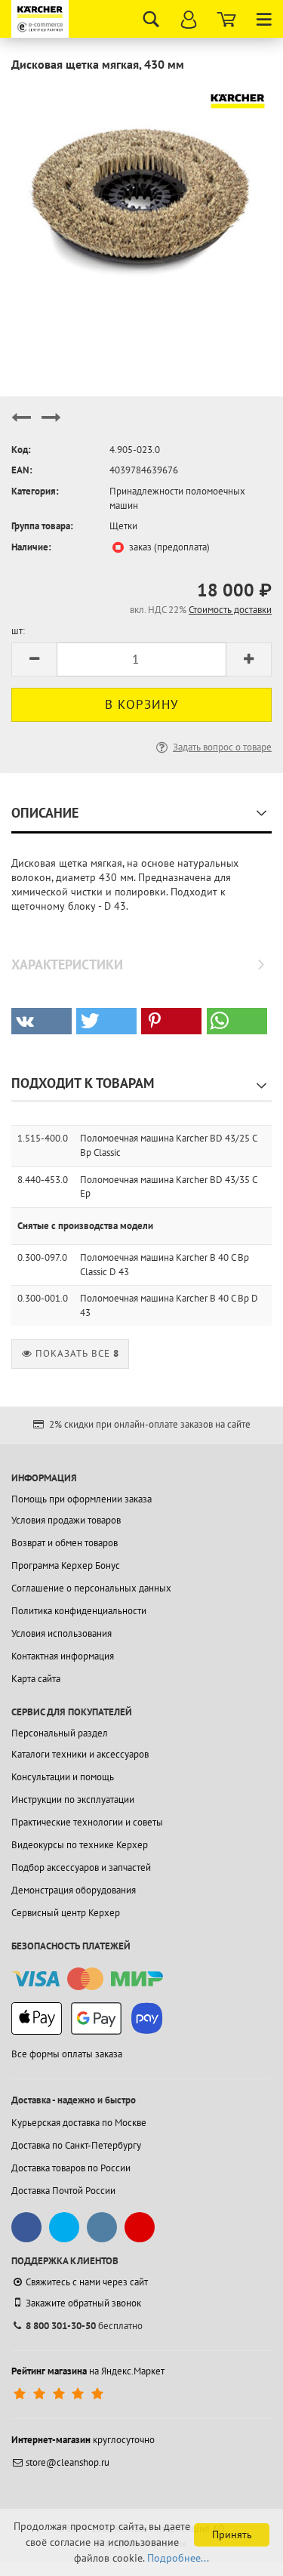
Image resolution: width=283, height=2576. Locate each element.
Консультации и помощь (63, 1777)
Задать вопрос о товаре (222, 747)
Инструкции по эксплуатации (73, 1800)
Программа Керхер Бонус (66, 1565)
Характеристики (67, 964)
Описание (45, 813)
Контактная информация (63, 1656)
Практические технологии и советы (87, 1822)
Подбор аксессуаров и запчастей (81, 1867)
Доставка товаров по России (71, 2168)
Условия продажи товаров (66, 1520)
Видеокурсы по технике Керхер (80, 1845)
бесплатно (84, 2326)
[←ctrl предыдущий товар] (21, 424)
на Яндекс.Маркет (88, 2371)
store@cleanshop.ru (68, 2462)
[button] (42, 1021)
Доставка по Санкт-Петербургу (76, 2145)
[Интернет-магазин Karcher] (42, 19)
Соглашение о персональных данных (91, 1588)
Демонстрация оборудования (74, 1890)
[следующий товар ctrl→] (51, 424)
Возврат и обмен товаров (65, 1543)
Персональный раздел (60, 1733)
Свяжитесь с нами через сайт (87, 2282)
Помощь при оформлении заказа (82, 1499)
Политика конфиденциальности (79, 1611)
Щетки (123, 526)
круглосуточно (83, 2440)
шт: (18, 631)
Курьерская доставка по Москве (79, 2123)
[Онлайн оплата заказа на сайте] (87, 1979)
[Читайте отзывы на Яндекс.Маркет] (60, 2394)
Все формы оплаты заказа (67, 2054)
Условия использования (62, 1633)
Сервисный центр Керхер (66, 1913)
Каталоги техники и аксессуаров (80, 1754)
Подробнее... (178, 2558)
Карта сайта (36, 1679)
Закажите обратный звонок (83, 2303)
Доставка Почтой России (63, 2191)
